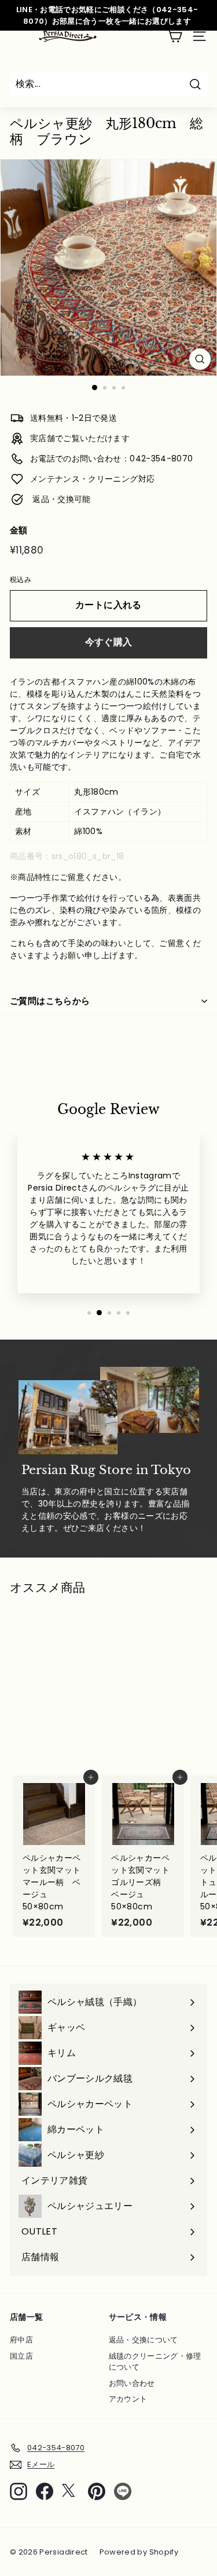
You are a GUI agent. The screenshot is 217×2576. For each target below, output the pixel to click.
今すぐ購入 (109, 642)
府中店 (21, 2340)
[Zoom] (200, 359)
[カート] (174, 36)
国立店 (21, 2356)
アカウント (128, 2399)
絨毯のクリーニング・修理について (155, 2362)
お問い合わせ (132, 2383)
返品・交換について (144, 2340)
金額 (19, 530)
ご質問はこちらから (50, 1001)
